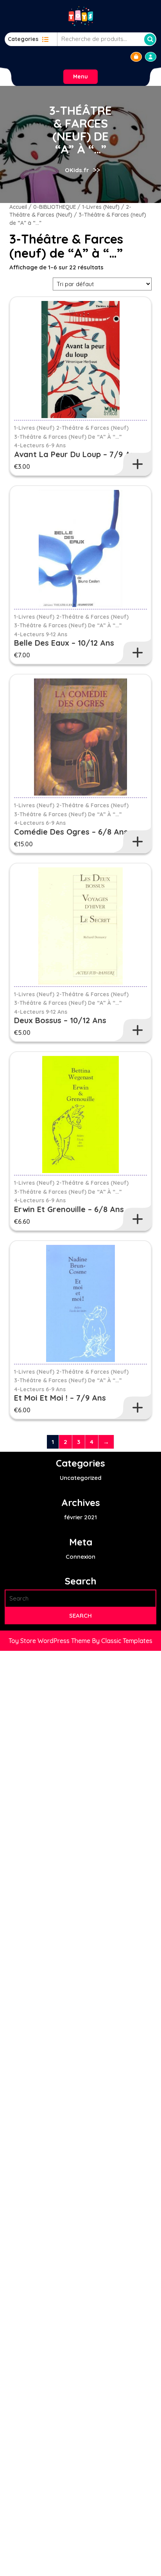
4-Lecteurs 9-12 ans (41, 634)
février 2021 (80, 1517)
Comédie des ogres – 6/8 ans (71, 832)
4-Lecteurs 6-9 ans (40, 445)
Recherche (150, 39)
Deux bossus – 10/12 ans (60, 1020)
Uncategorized (81, 1478)
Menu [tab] (80, 77)
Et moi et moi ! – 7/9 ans (60, 1398)
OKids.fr (77, 170)
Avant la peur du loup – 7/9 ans (77, 454)
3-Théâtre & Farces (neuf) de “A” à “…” (68, 437)
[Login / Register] (151, 57)
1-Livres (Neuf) (101, 207)
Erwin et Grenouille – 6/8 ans (69, 1209)
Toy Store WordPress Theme (50, 1641)
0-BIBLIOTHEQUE (55, 207)
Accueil (18, 207)
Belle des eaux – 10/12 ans (64, 643)
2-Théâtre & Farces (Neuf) (92, 428)
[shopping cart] (136, 57)
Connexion (80, 1557)
